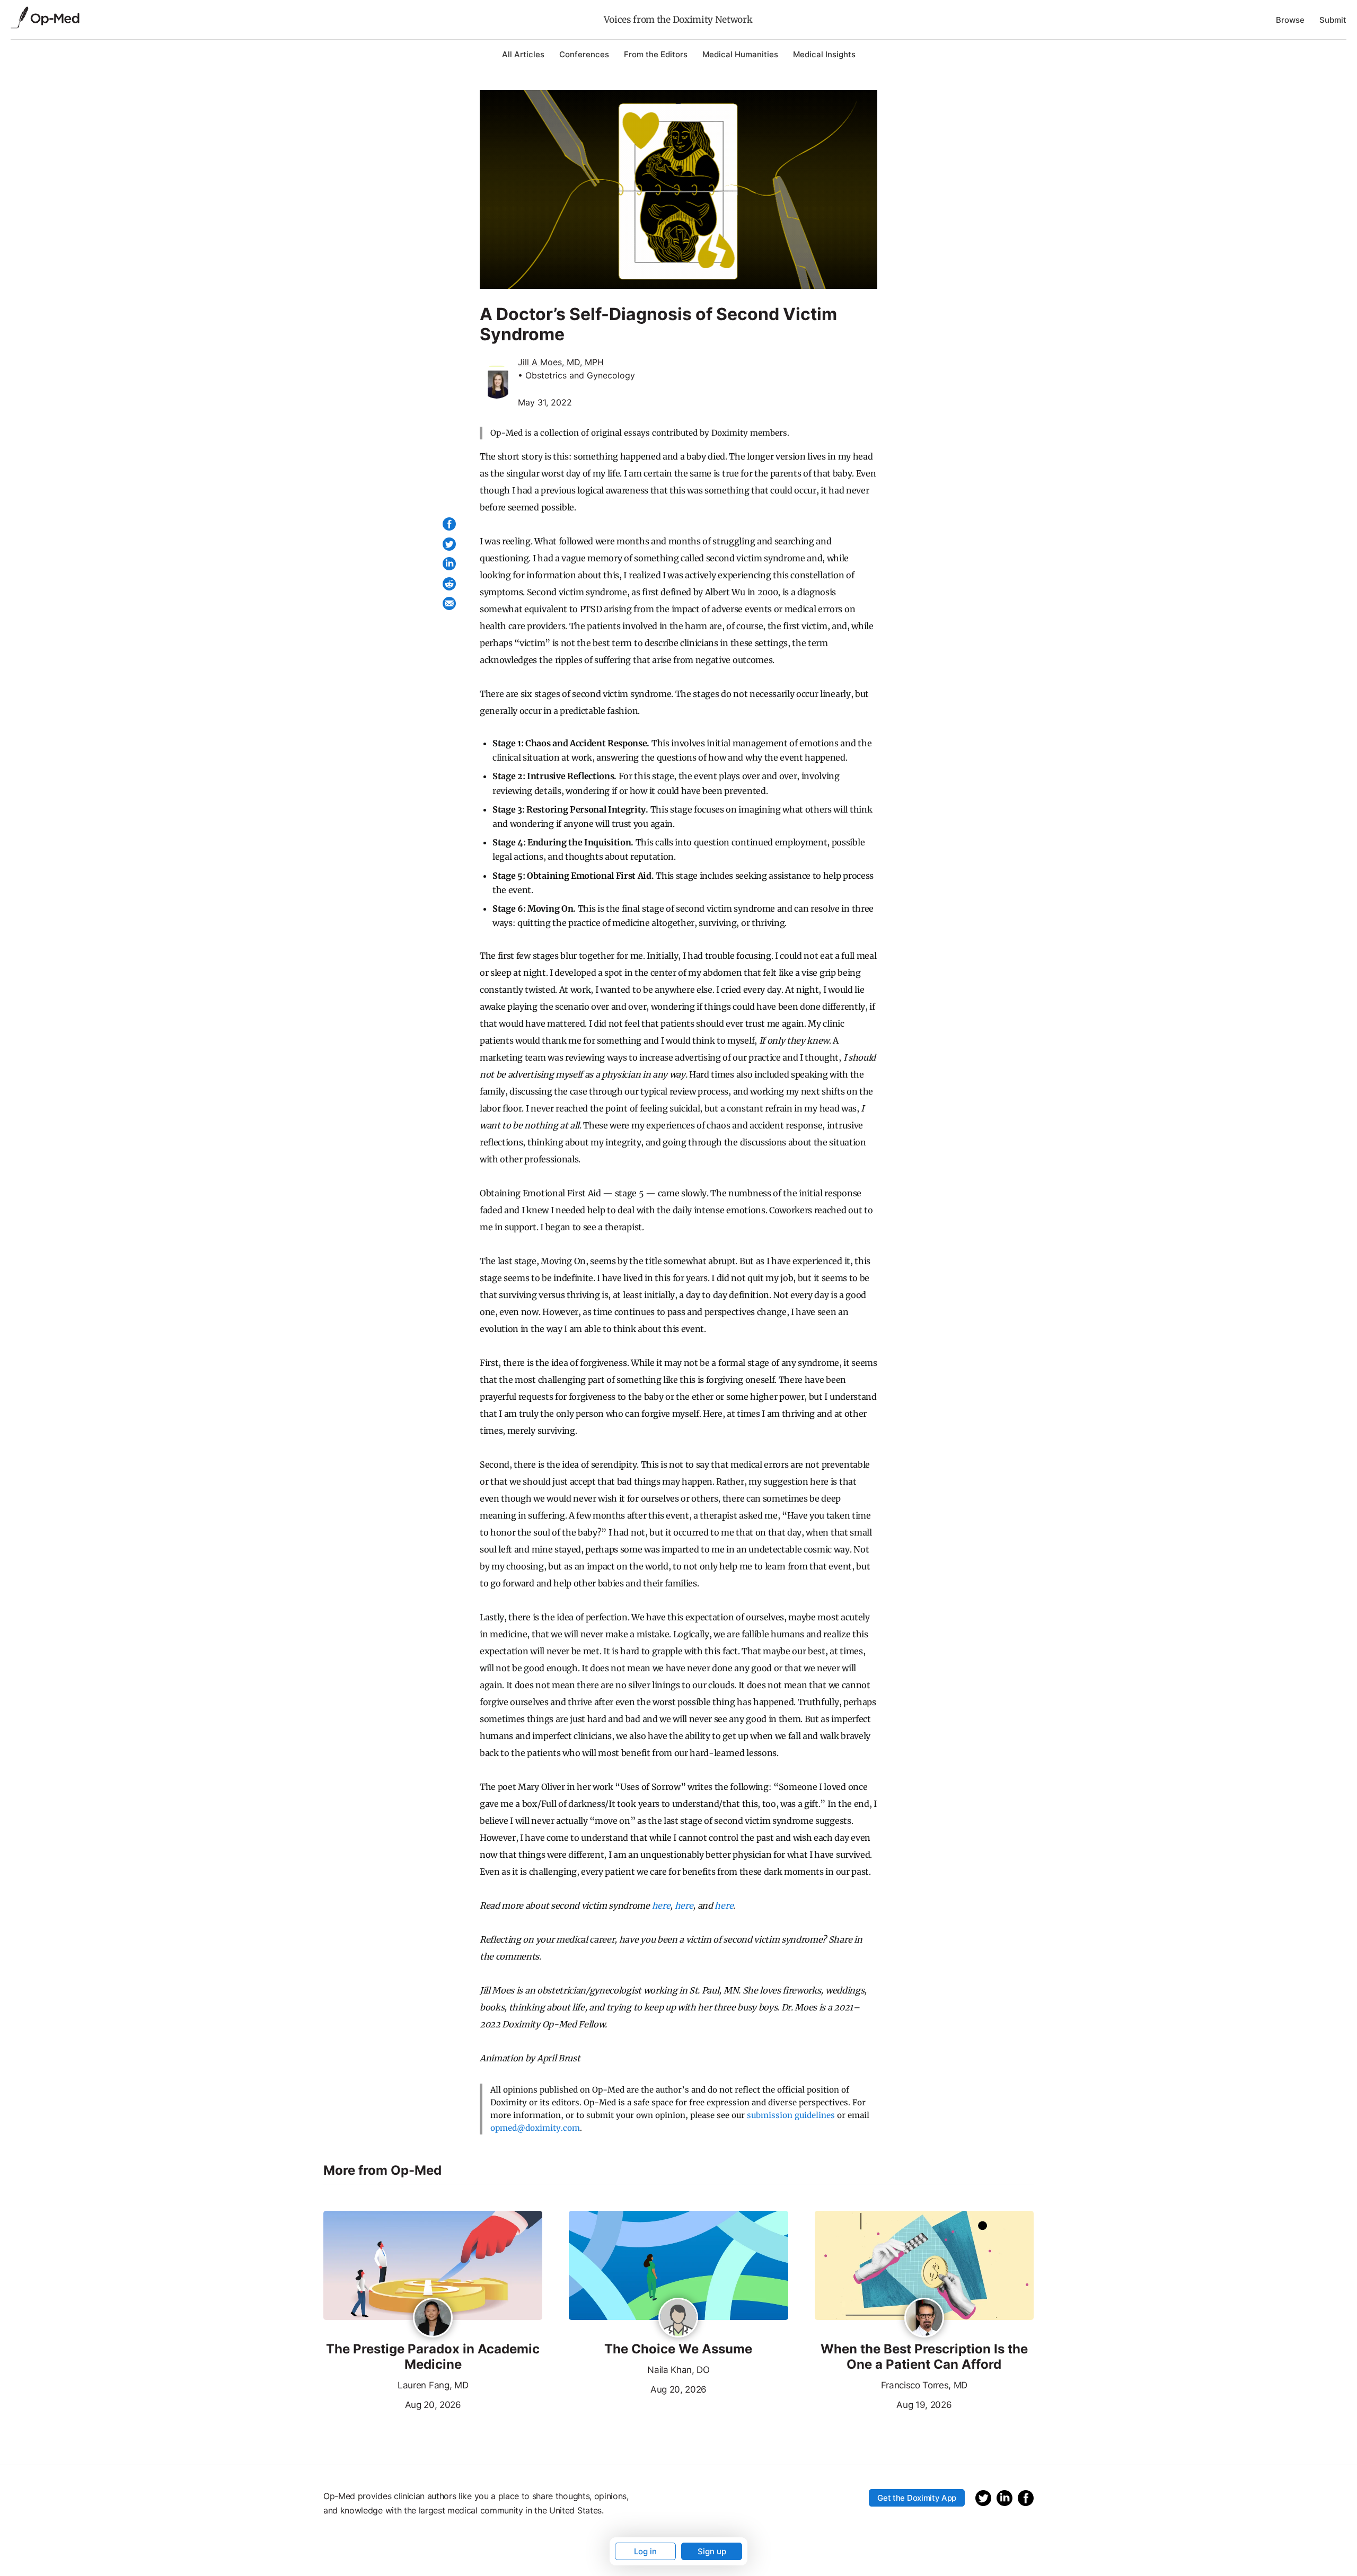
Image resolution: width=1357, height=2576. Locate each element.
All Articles (523, 54)
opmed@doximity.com (535, 2128)
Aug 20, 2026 (392, 2404)
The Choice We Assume (678, 2349)
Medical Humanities (740, 54)
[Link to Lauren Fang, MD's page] (433, 2318)
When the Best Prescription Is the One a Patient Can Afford (924, 2357)
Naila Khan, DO (678, 2370)
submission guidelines (791, 2115)
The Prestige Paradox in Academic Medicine (433, 2357)
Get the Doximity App (917, 2498)
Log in (645, 2551)
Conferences (584, 54)
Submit (1333, 20)
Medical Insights (824, 54)
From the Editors (656, 54)
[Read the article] (433, 2266)
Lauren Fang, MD (433, 2385)
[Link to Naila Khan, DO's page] (678, 2318)
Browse (1290, 20)
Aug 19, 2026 (883, 2404)
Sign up (712, 2551)
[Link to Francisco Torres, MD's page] (924, 2318)
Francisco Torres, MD (924, 2385)
